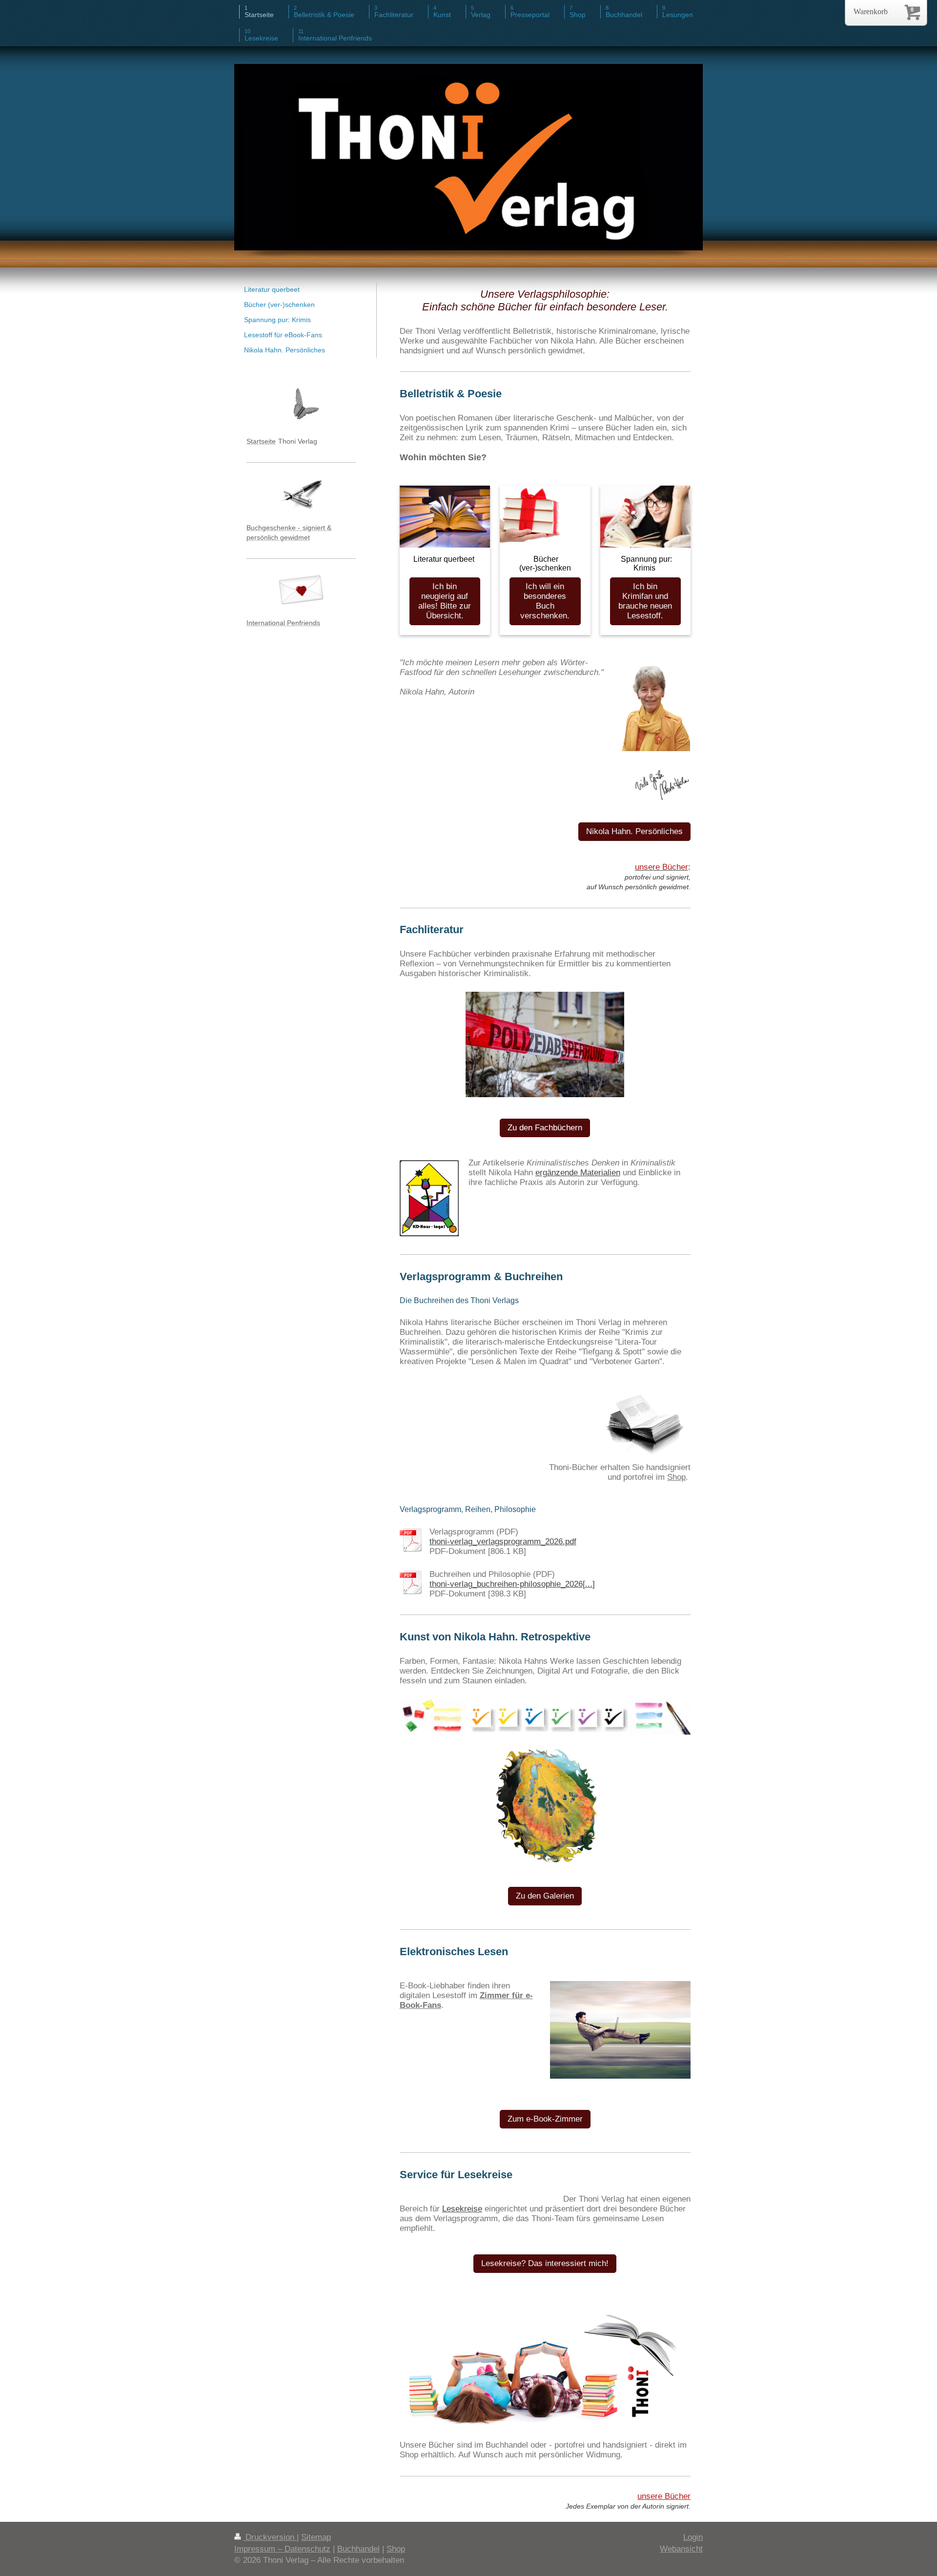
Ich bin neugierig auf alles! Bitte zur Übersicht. (445, 601)
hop (679, 1477)
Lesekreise (462, 2209)
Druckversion (270, 2537)
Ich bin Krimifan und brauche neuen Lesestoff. (645, 601)
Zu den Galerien (545, 1896)
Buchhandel (358, 2549)
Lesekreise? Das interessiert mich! (545, 2263)
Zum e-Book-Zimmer (545, 2119)
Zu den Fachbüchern (545, 1128)
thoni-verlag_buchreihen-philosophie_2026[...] (512, 1584)
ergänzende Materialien (578, 1173)
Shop (396, 2549)
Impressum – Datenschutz (282, 2549)
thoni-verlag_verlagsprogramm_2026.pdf (503, 1542)
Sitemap (316, 2537)
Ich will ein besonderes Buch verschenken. (545, 601)
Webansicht (681, 2549)
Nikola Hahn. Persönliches (634, 831)
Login (693, 2537)
